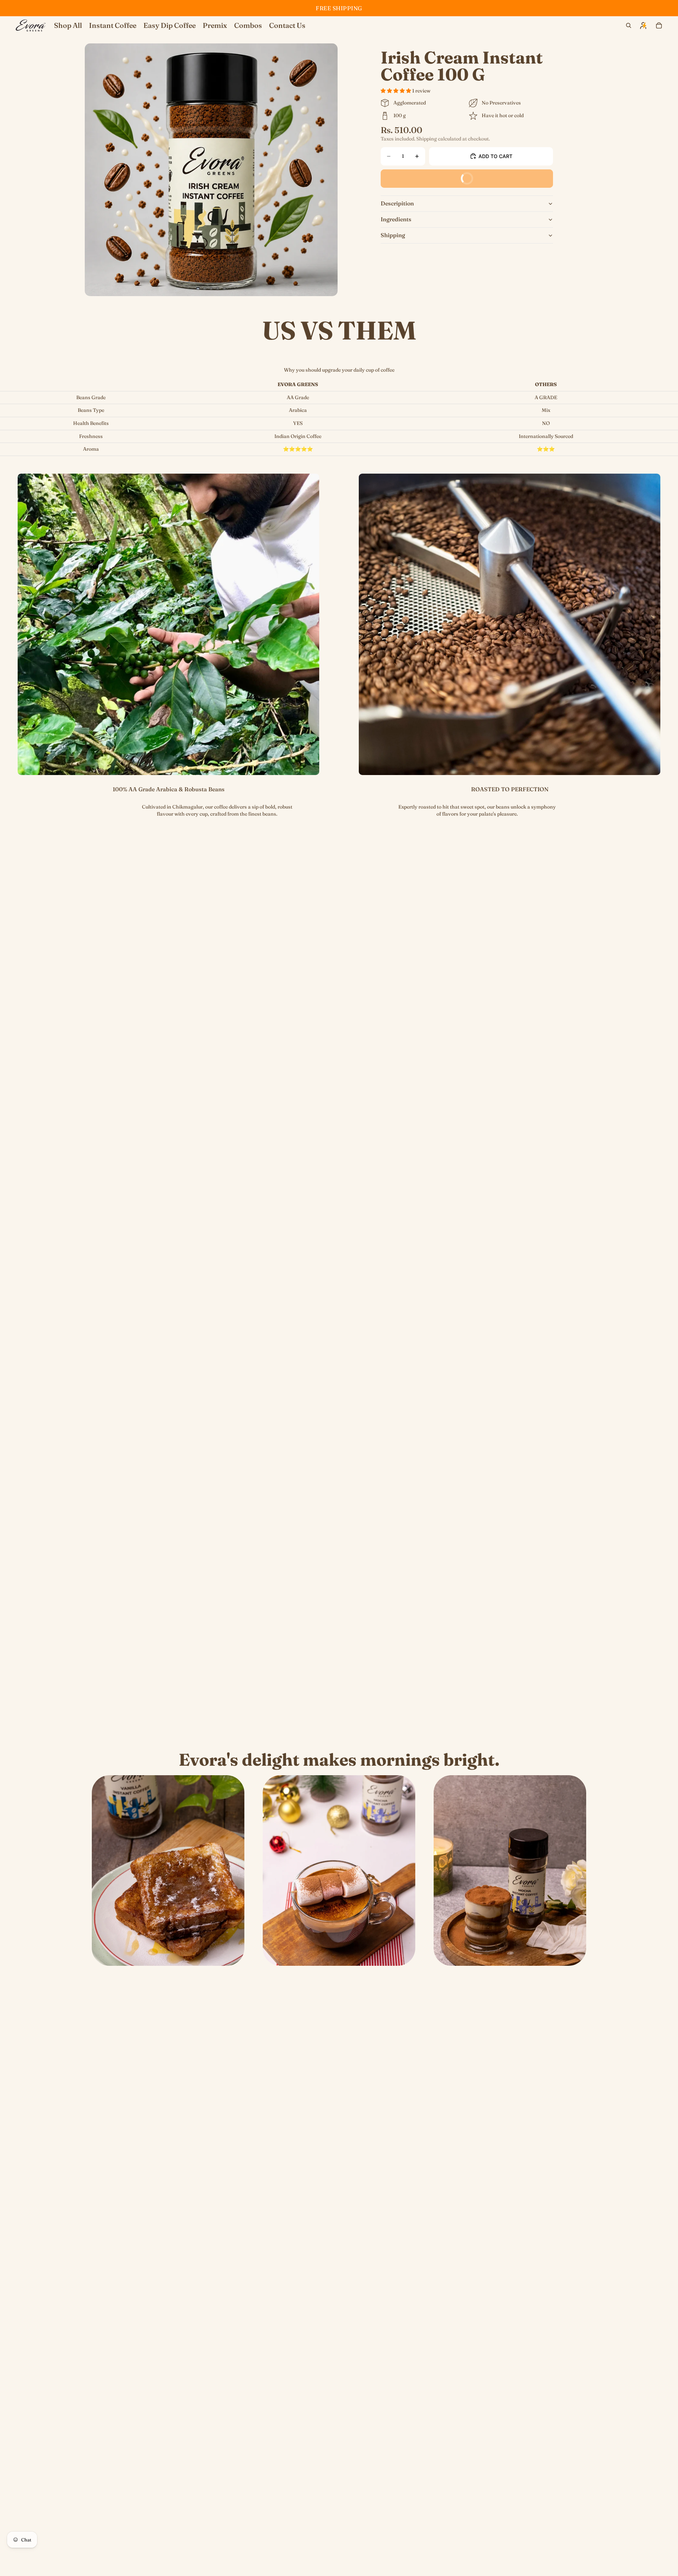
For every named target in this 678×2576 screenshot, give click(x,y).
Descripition (397, 203)
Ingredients (396, 219)
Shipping (393, 235)
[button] (396, 91)
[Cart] (659, 25)
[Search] (629, 25)
